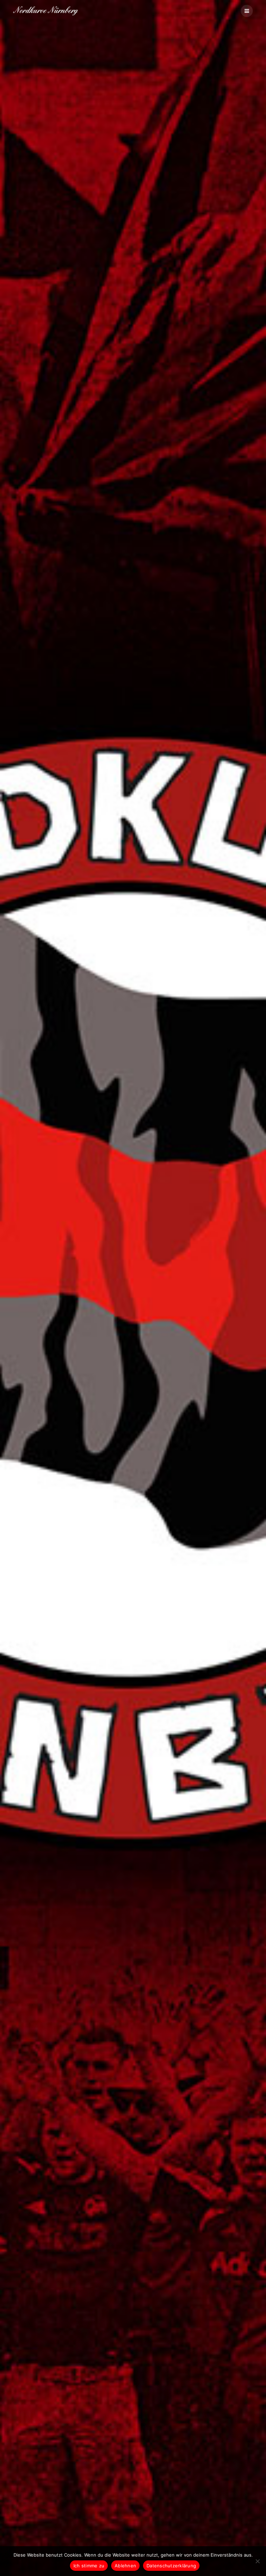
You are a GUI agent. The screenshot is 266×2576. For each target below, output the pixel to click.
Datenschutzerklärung (171, 2566)
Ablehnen (125, 2566)
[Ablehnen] (257, 2561)
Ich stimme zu (89, 2566)
